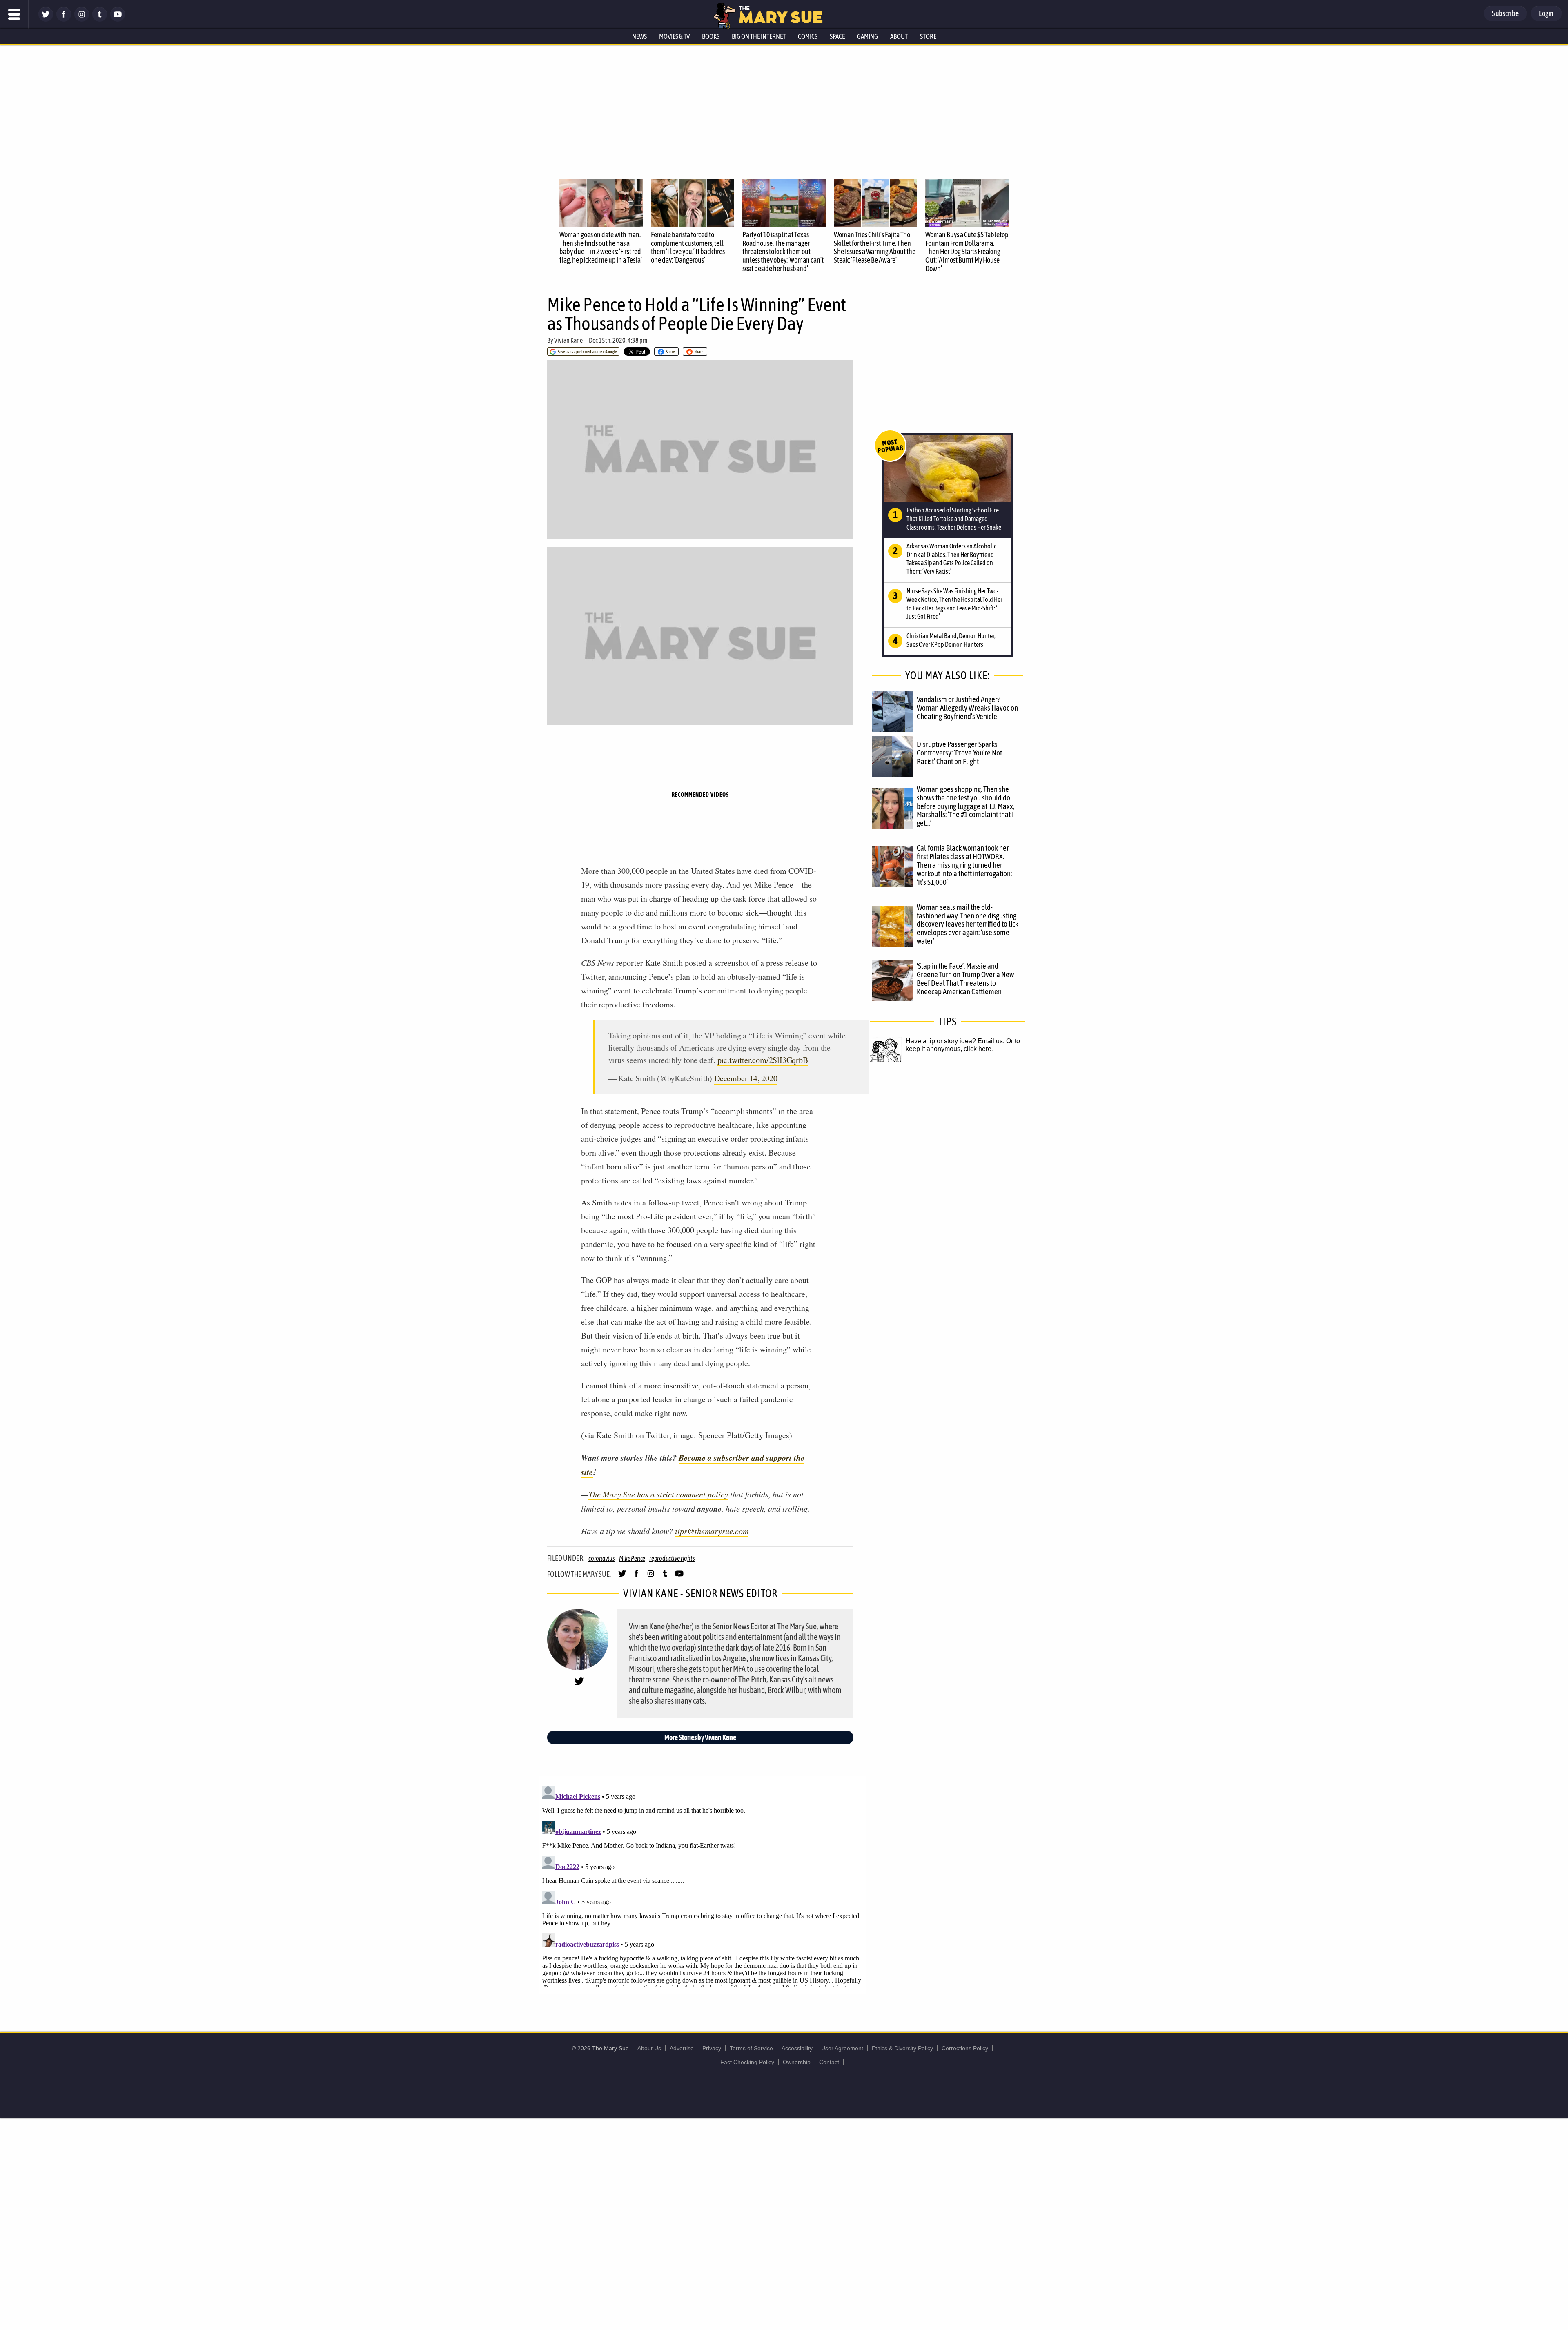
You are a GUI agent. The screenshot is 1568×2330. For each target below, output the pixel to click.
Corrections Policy (965, 2048)
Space (837, 36)
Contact (829, 2062)
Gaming (868, 36)
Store (928, 36)
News (639, 36)
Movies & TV (674, 36)
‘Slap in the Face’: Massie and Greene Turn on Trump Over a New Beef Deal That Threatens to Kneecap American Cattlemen (965, 979)
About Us (649, 2048)
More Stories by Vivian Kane (700, 1737)
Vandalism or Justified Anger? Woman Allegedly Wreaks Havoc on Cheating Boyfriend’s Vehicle (967, 708)
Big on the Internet (759, 36)
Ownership (797, 2062)
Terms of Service (751, 2048)
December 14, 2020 (746, 1078)
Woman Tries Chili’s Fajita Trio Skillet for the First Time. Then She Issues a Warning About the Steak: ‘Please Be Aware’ (875, 247)
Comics (808, 36)
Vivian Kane (568, 340)
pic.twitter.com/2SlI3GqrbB (763, 1060)
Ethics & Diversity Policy (902, 2048)
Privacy (712, 2048)
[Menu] (14, 14)
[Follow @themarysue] (46, 19)
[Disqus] (702, 1884)
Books (711, 36)
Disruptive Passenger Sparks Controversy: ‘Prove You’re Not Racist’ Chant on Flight (959, 753)
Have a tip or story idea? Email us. (955, 1041)
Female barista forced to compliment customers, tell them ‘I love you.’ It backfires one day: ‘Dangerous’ (688, 247)
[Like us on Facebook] (64, 19)
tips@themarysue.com (712, 1531)
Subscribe (1505, 13)
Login (1546, 13)
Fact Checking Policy (747, 2062)
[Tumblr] (100, 19)
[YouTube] (118, 19)
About (899, 36)
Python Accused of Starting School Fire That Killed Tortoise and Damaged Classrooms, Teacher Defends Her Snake (954, 519)
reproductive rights (672, 1558)
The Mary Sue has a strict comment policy (658, 1494)
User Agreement (842, 2048)
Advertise (682, 2048)
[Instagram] (82, 19)
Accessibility (797, 2048)
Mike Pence (632, 1558)
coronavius (602, 1558)
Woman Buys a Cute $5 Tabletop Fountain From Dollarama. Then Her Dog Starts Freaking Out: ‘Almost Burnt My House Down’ (967, 252)
